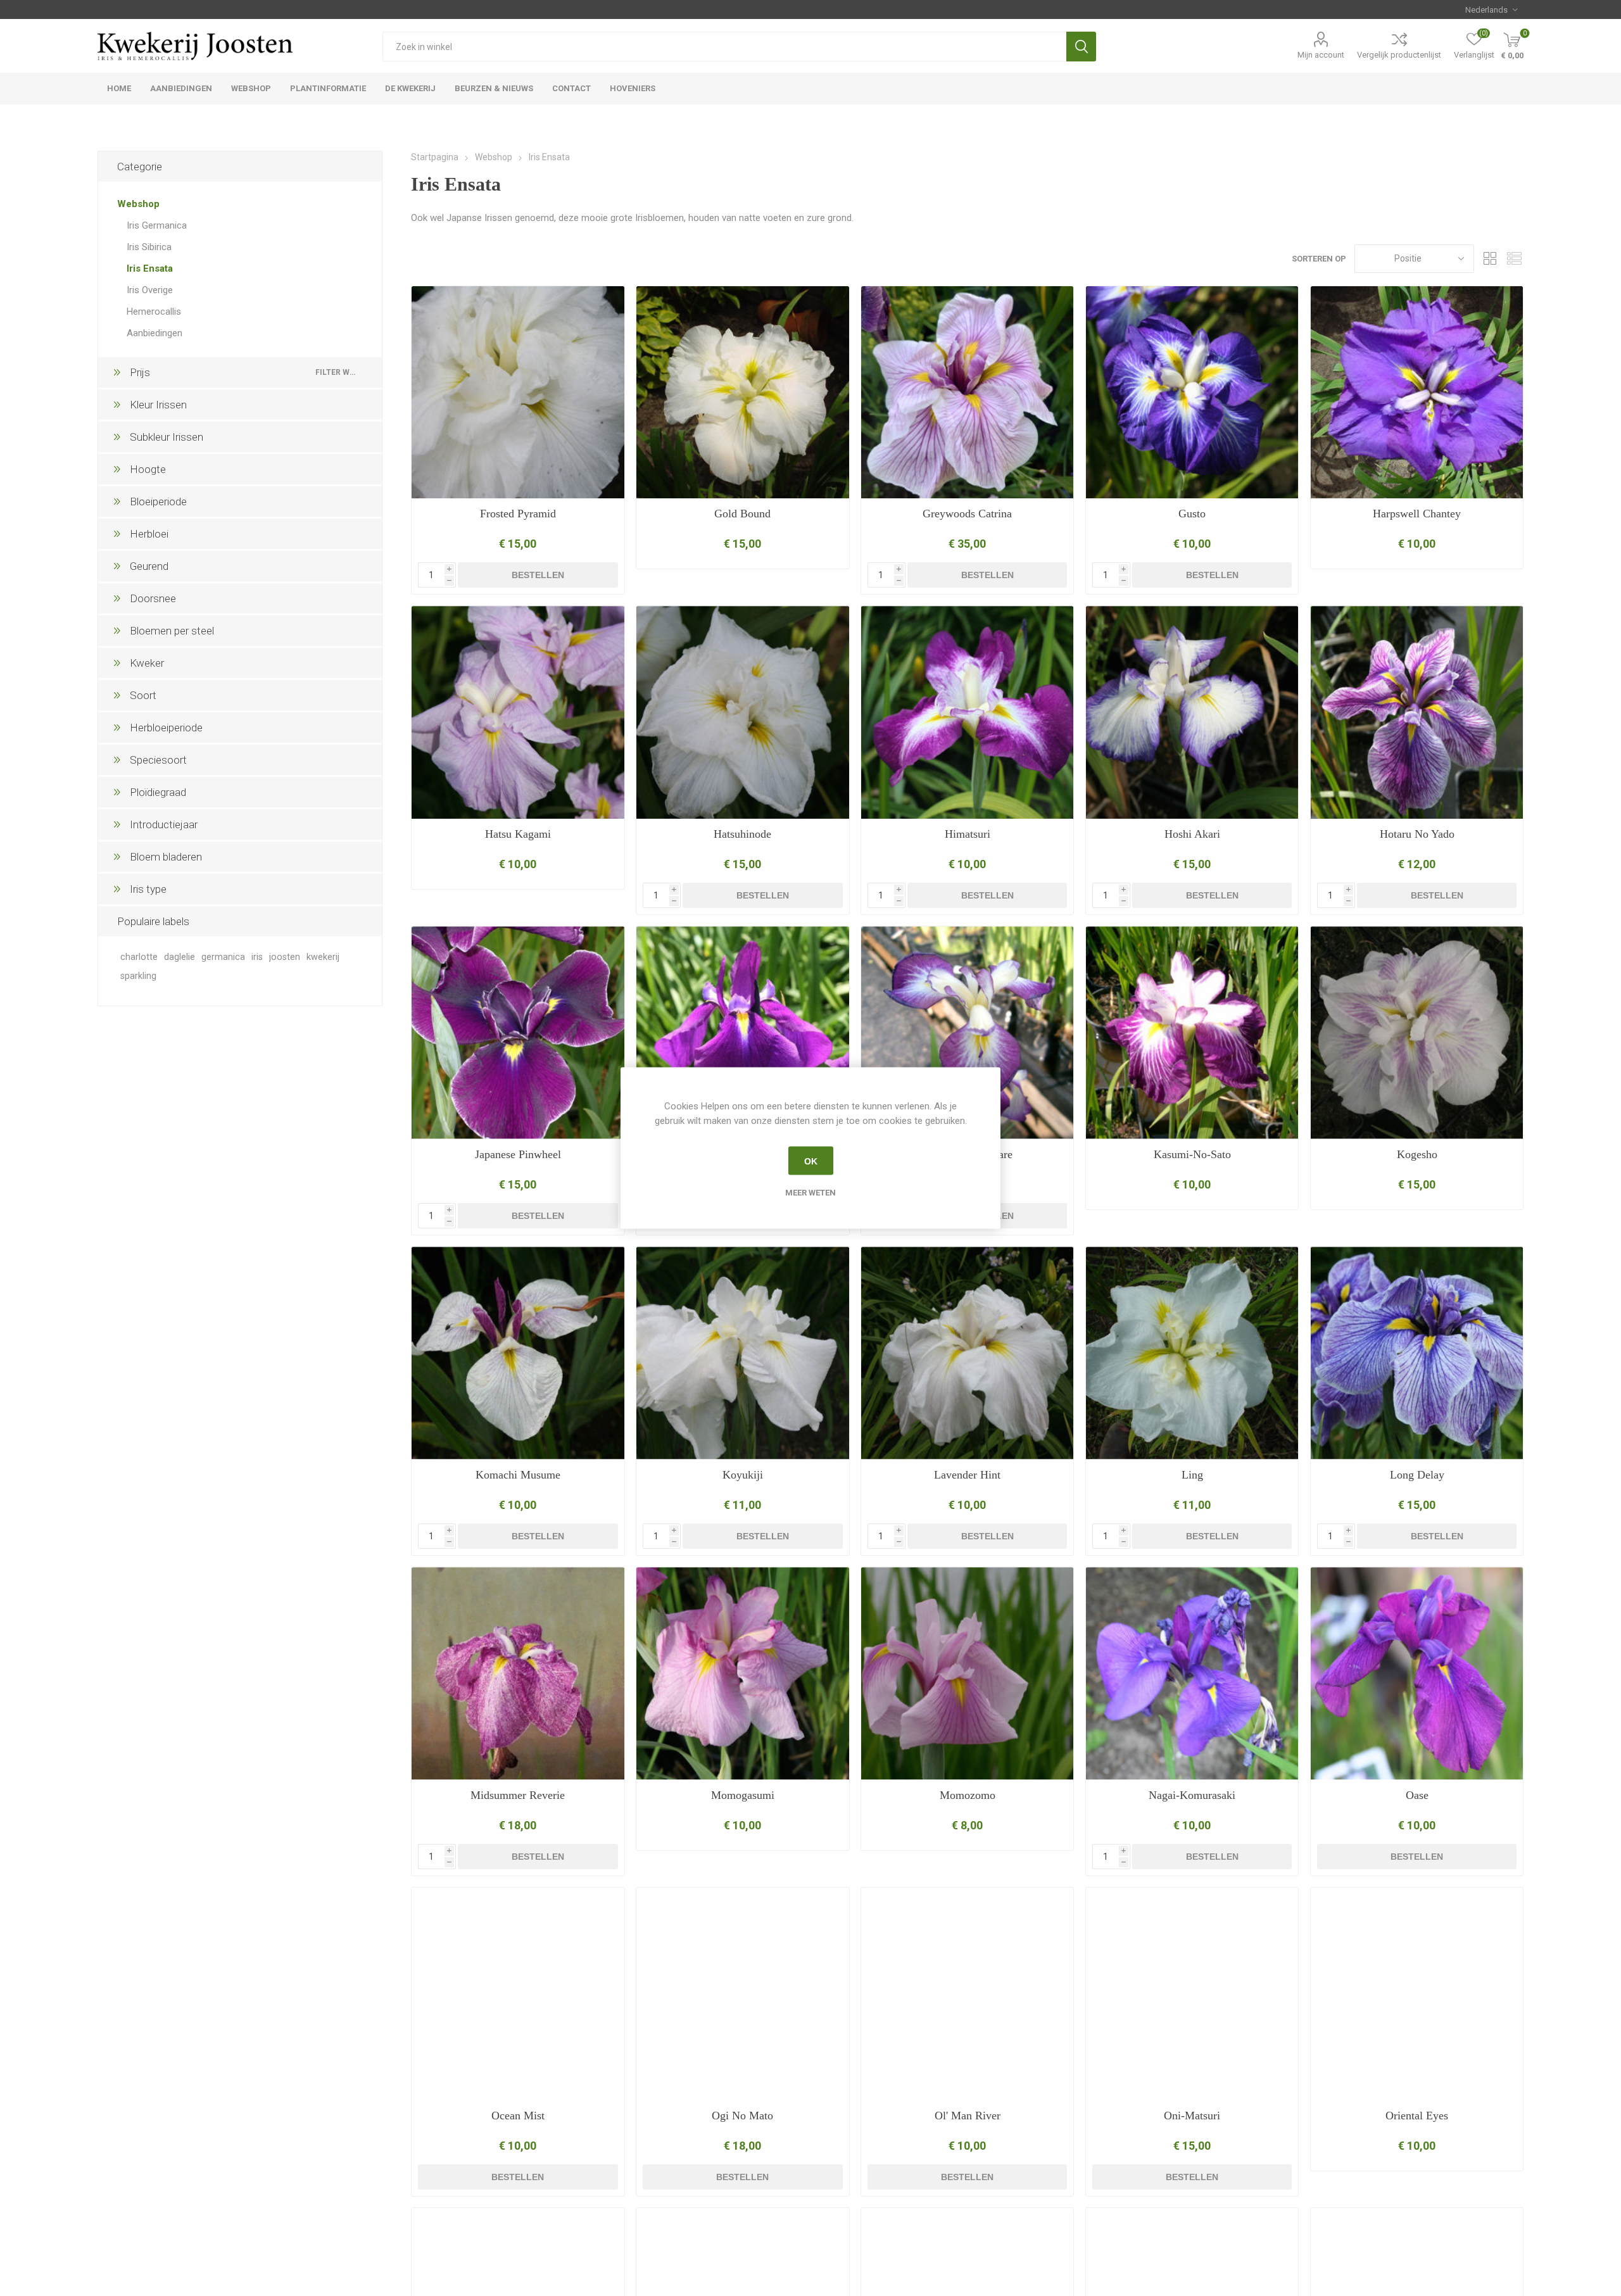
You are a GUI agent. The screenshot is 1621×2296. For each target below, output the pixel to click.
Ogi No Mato (742, 2116)
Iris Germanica (157, 225)
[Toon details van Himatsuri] (967, 712)
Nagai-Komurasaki (1192, 1795)
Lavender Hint (967, 1475)
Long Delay (1417, 1475)
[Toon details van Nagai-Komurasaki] (1192, 1673)
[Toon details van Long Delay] (1417, 1353)
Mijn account (1321, 55)
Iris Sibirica (149, 247)
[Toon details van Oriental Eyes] (1417, 1994)
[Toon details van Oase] (1417, 1673)
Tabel (1490, 259)
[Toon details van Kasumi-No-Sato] (1192, 1032)
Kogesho (1417, 1154)
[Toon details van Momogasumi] (742, 1673)
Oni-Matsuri (1192, 2116)
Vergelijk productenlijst (1399, 55)
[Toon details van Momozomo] (967, 1673)
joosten (285, 957)
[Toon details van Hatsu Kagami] (518, 712)
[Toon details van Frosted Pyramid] (518, 392)
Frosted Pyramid (518, 514)
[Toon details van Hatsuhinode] (742, 712)
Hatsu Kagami (518, 834)
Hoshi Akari (1192, 834)
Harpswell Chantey (1417, 514)
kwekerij (323, 957)
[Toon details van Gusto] (1192, 392)
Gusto (1192, 514)
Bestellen (538, 575)
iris (257, 957)
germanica (223, 957)
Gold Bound (742, 514)
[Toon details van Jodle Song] (742, 1032)
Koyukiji (743, 1475)
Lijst (1514, 259)
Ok (811, 1161)
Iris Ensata (150, 268)
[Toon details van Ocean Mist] (518, 1994)
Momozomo (968, 1795)
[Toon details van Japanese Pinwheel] (518, 1032)
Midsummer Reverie (518, 1795)
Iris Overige (150, 290)
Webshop (138, 204)
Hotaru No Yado (1417, 834)
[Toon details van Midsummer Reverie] (518, 1673)
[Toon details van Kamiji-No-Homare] (967, 1032)
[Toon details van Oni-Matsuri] (1192, 1994)
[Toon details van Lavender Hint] (967, 1353)
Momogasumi (743, 1795)
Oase (1417, 1795)
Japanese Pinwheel (518, 1154)
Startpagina (435, 157)
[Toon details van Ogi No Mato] (742, 1994)
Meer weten (810, 1193)
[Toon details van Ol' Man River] (967, 1994)
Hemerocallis (154, 312)
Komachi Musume (518, 1475)
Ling (1192, 1475)
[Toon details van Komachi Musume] (518, 1353)
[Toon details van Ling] (1192, 1353)
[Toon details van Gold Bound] (742, 392)
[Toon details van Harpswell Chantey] (1417, 392)
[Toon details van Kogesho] (1417, 1032)
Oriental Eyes (1417, 2116)
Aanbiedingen (155, 333)
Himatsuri (968, 834)
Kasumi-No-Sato (1192, 1154)
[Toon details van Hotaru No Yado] (1417, 712)
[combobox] (724, 47)
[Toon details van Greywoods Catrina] (967, 392)
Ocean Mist (518, 2116)
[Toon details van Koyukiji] (742, 1353)
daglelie (180, 957)
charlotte (139, 957)
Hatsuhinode (742, 834)
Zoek (1081, 47)
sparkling (138, 976)
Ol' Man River (968, 2116)
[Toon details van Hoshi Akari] (1192, 712)
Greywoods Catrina (967, 514)
